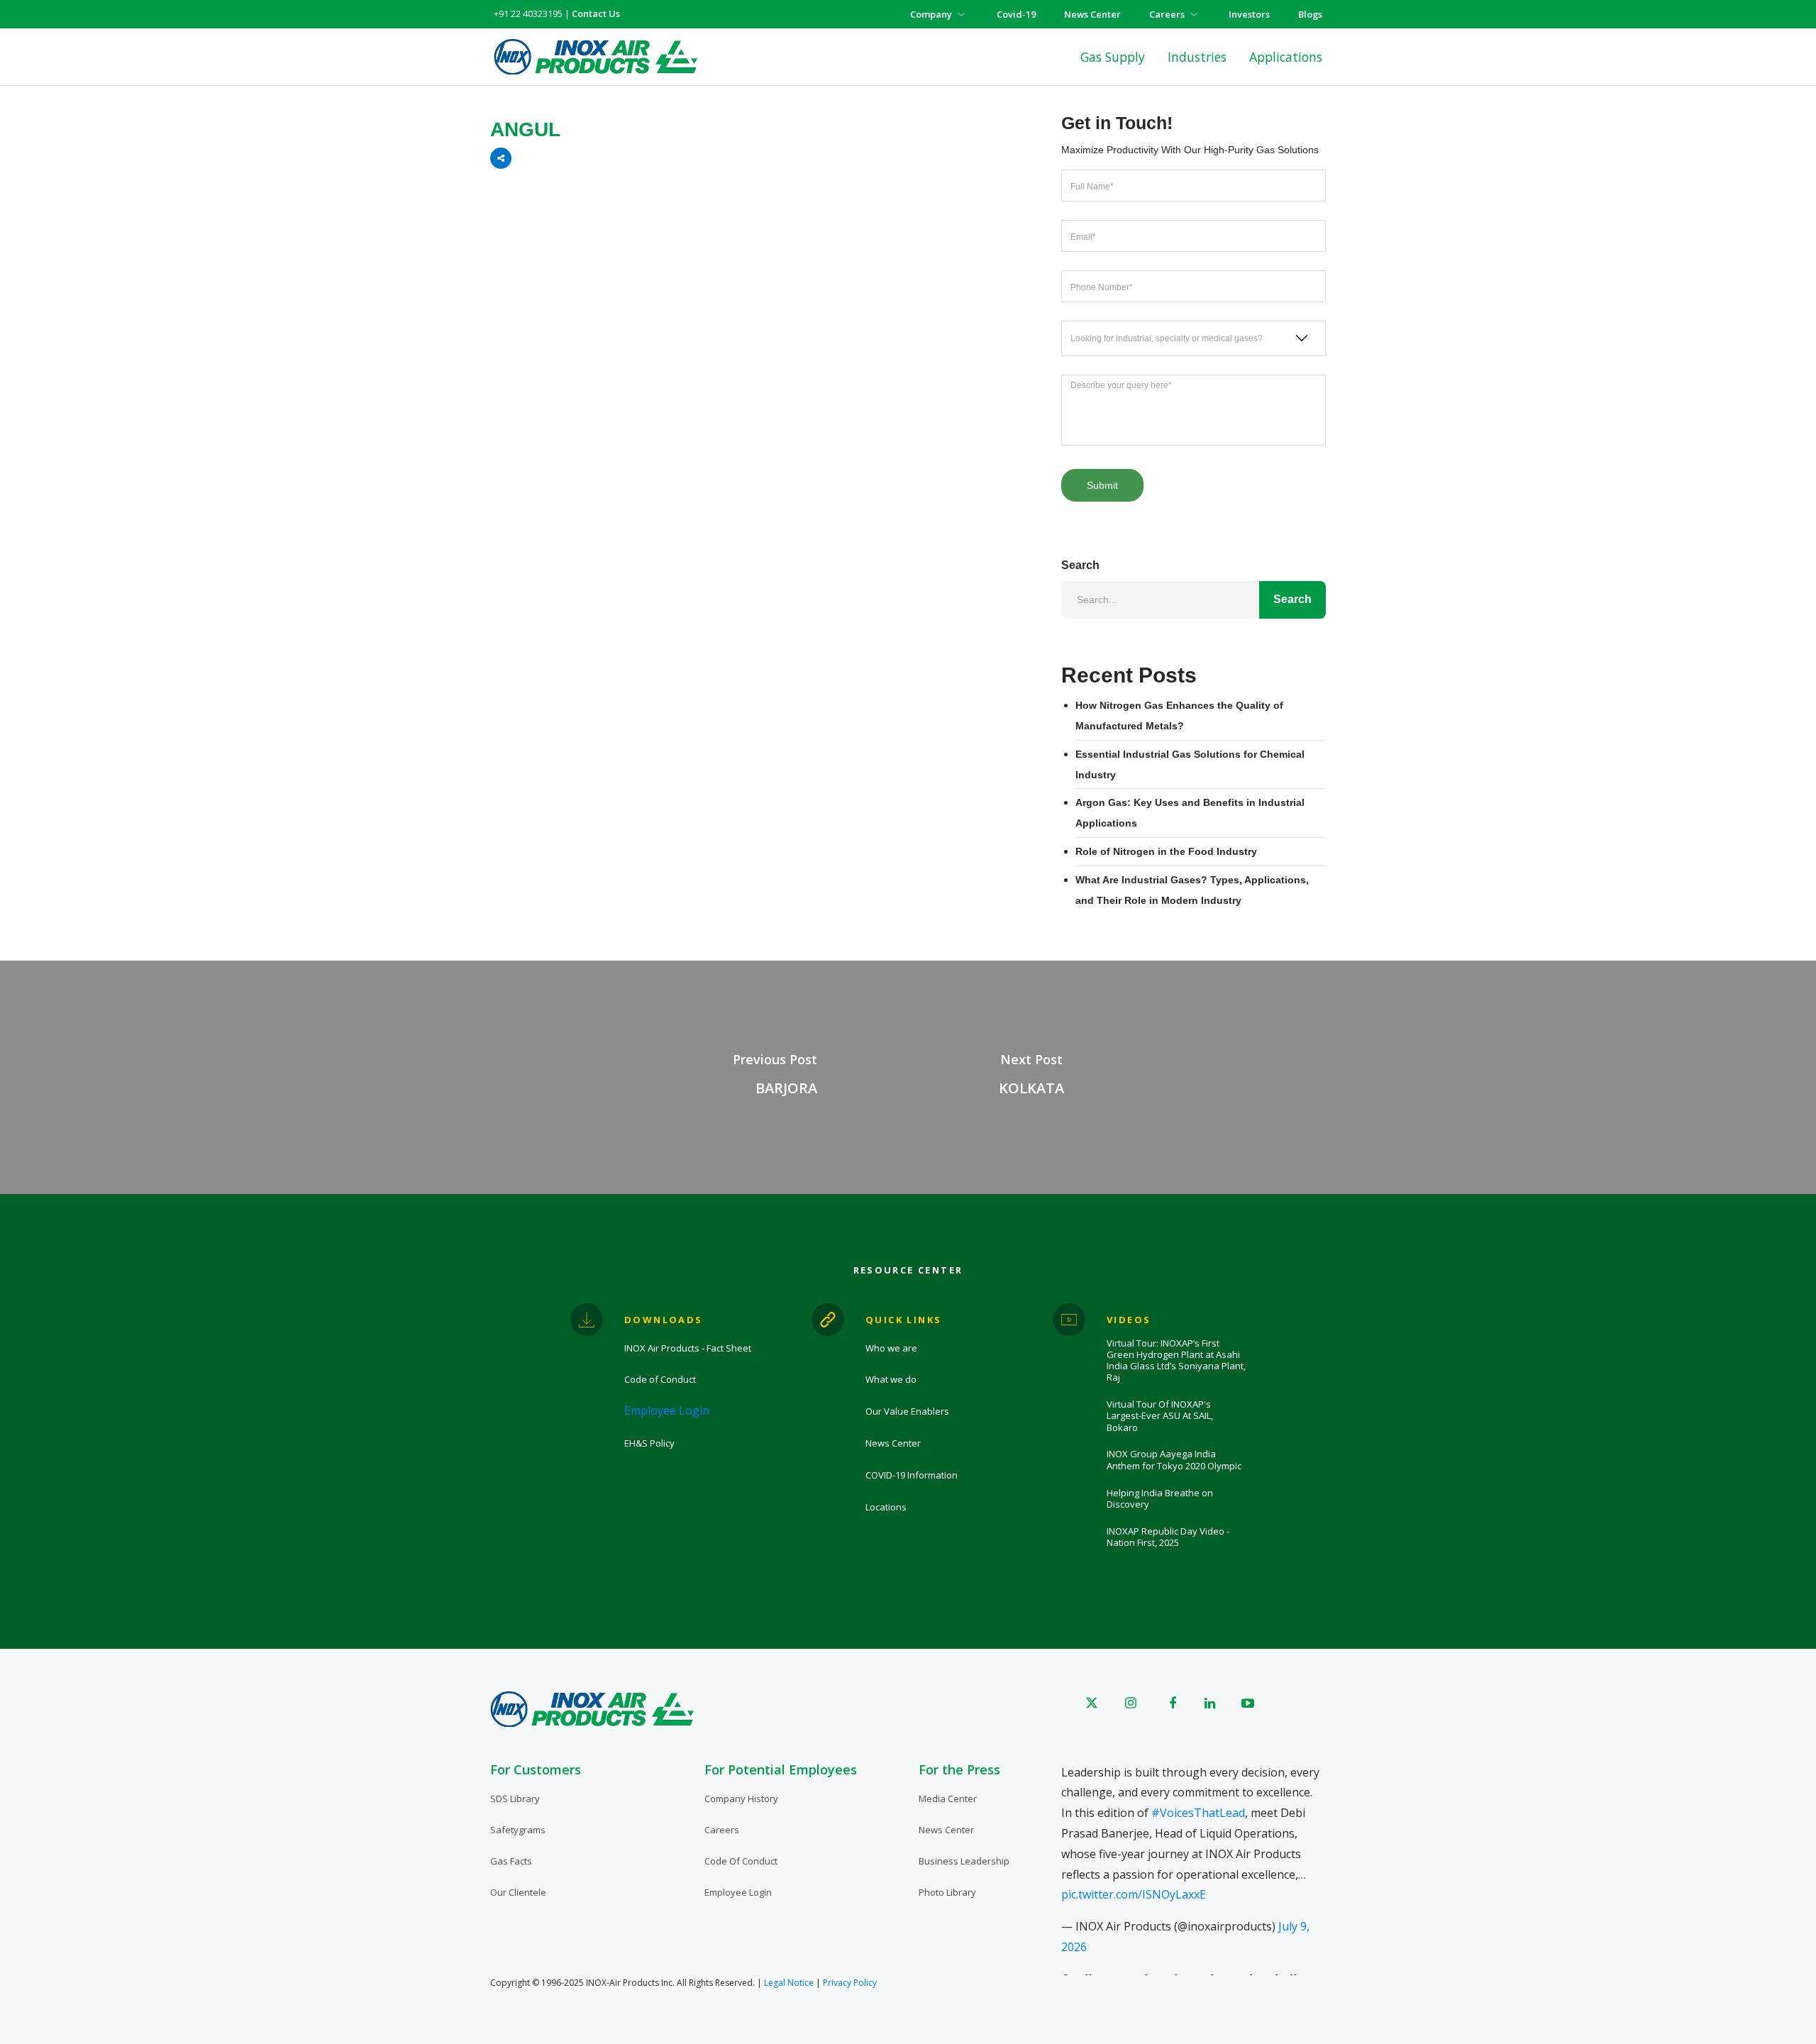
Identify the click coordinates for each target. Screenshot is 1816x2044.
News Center (1092, 14)
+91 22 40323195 (528, 13)
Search (1080, 565)
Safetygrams (518, 1830)
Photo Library (947, 1892)
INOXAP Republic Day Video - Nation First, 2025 (1168, 1537)
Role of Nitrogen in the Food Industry (1166, 851)
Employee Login (667, 1410)
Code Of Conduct (741, 1861)
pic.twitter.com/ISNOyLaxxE (1134, 1894)
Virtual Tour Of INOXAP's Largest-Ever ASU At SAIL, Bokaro (1160, 1416)
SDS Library (515, 1799)
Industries (1197, 57)
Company (931, 14)
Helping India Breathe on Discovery (1160, 1499)
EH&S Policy (649, 1443)
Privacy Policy (850, 1983)
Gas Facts (511, 1861)
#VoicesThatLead (1198, 1813)
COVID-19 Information (912, 1475)
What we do (891, 1379)
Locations (886, 1507)
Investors (1249, 14)
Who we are (891, 1348)
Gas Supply (1113, 57)
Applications (1286, 57)
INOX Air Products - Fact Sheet (688, 1348)
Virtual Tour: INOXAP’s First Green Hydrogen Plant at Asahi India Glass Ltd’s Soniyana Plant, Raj (1176, 1360)
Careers (1167, 14)
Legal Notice (789, 1983)
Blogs (1310, 14)
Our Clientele (518, 1892)
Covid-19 (1016, 14)
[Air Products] (596, 57)
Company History (741, 1799)
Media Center (948, 1799)
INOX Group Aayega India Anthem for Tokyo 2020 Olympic (1174, 1460)
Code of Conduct (660, 1379)
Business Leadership (964, 1861)
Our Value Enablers (907, 1411)
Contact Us (596, 13)
